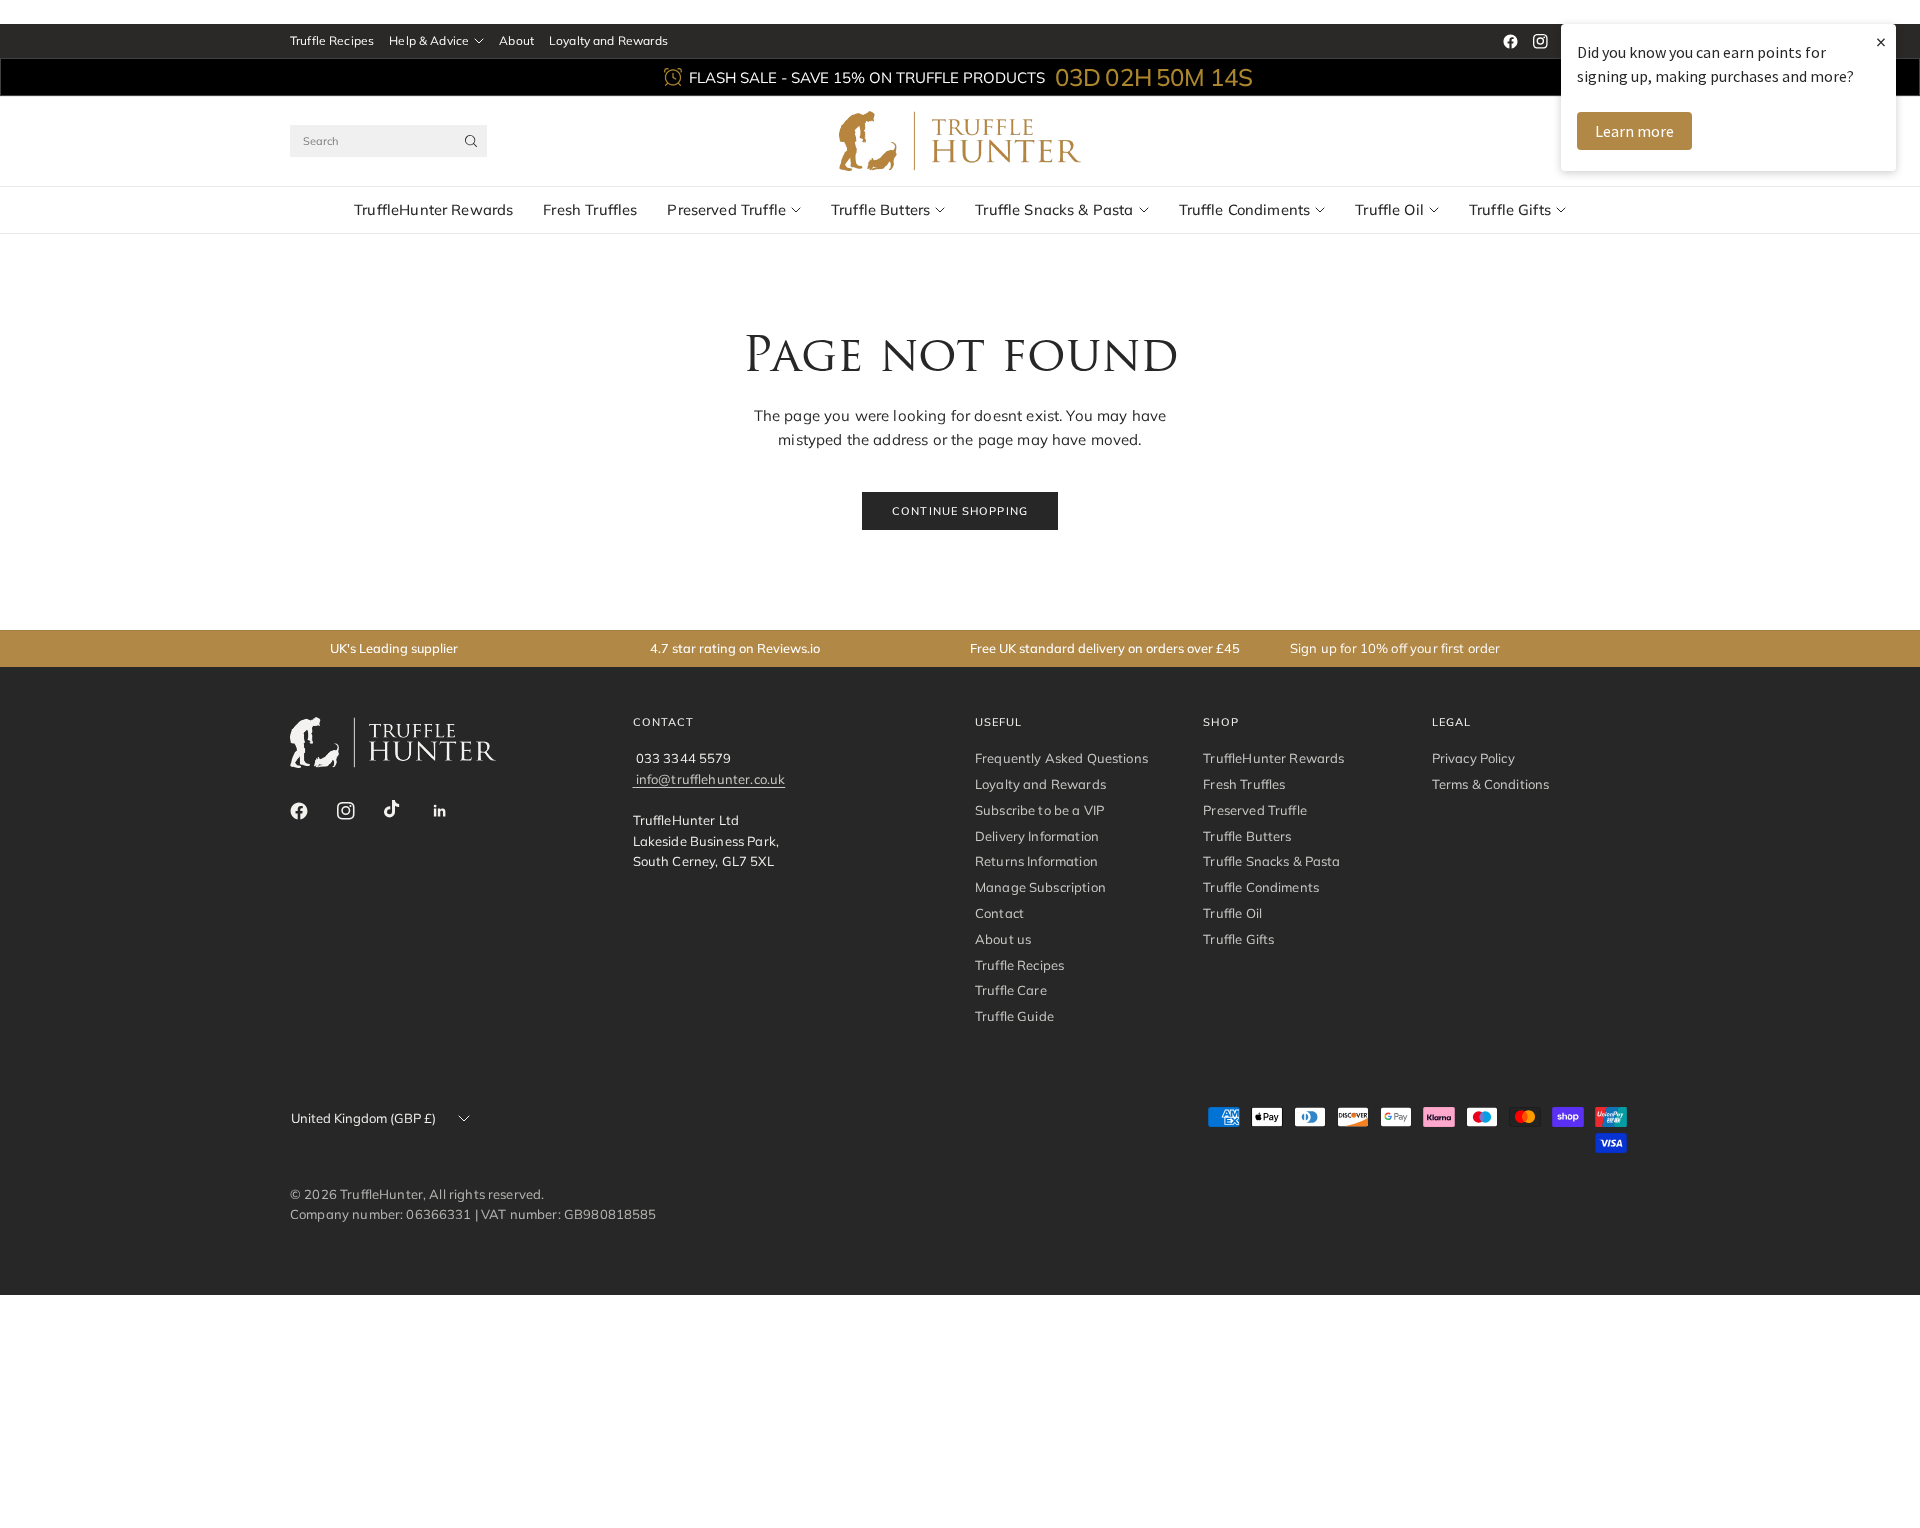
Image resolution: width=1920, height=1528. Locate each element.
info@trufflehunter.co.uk (711, 779)
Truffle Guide (1014, 1016)
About (516, 40)
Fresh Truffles (590, 209)
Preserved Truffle (726, 209)
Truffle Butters (880, 209)
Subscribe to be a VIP (1039, 810)
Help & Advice (429, 40)
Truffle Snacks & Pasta (1054, 209)
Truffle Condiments (1245, 209)
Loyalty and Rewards (608, 40)
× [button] (1881, 41)
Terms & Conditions (1491, 784)
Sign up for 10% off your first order (1395, 648)
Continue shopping (960, 511)
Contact (999, 913)
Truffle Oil (1389, 209)
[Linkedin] (453, 811)
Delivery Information (1037, 836)
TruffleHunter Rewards (433, 209)
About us (1003, 939)
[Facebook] (1510, 41)
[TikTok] (406, 810)
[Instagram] (1540, 41)
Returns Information (1036, 861)
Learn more (1634, 131)
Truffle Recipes (332, 40)
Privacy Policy (1473, 758)
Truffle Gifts (1510, 209)
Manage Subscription (1040, 887)
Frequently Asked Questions (1061, 758)
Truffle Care (1011, 990)
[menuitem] (332, 41)
